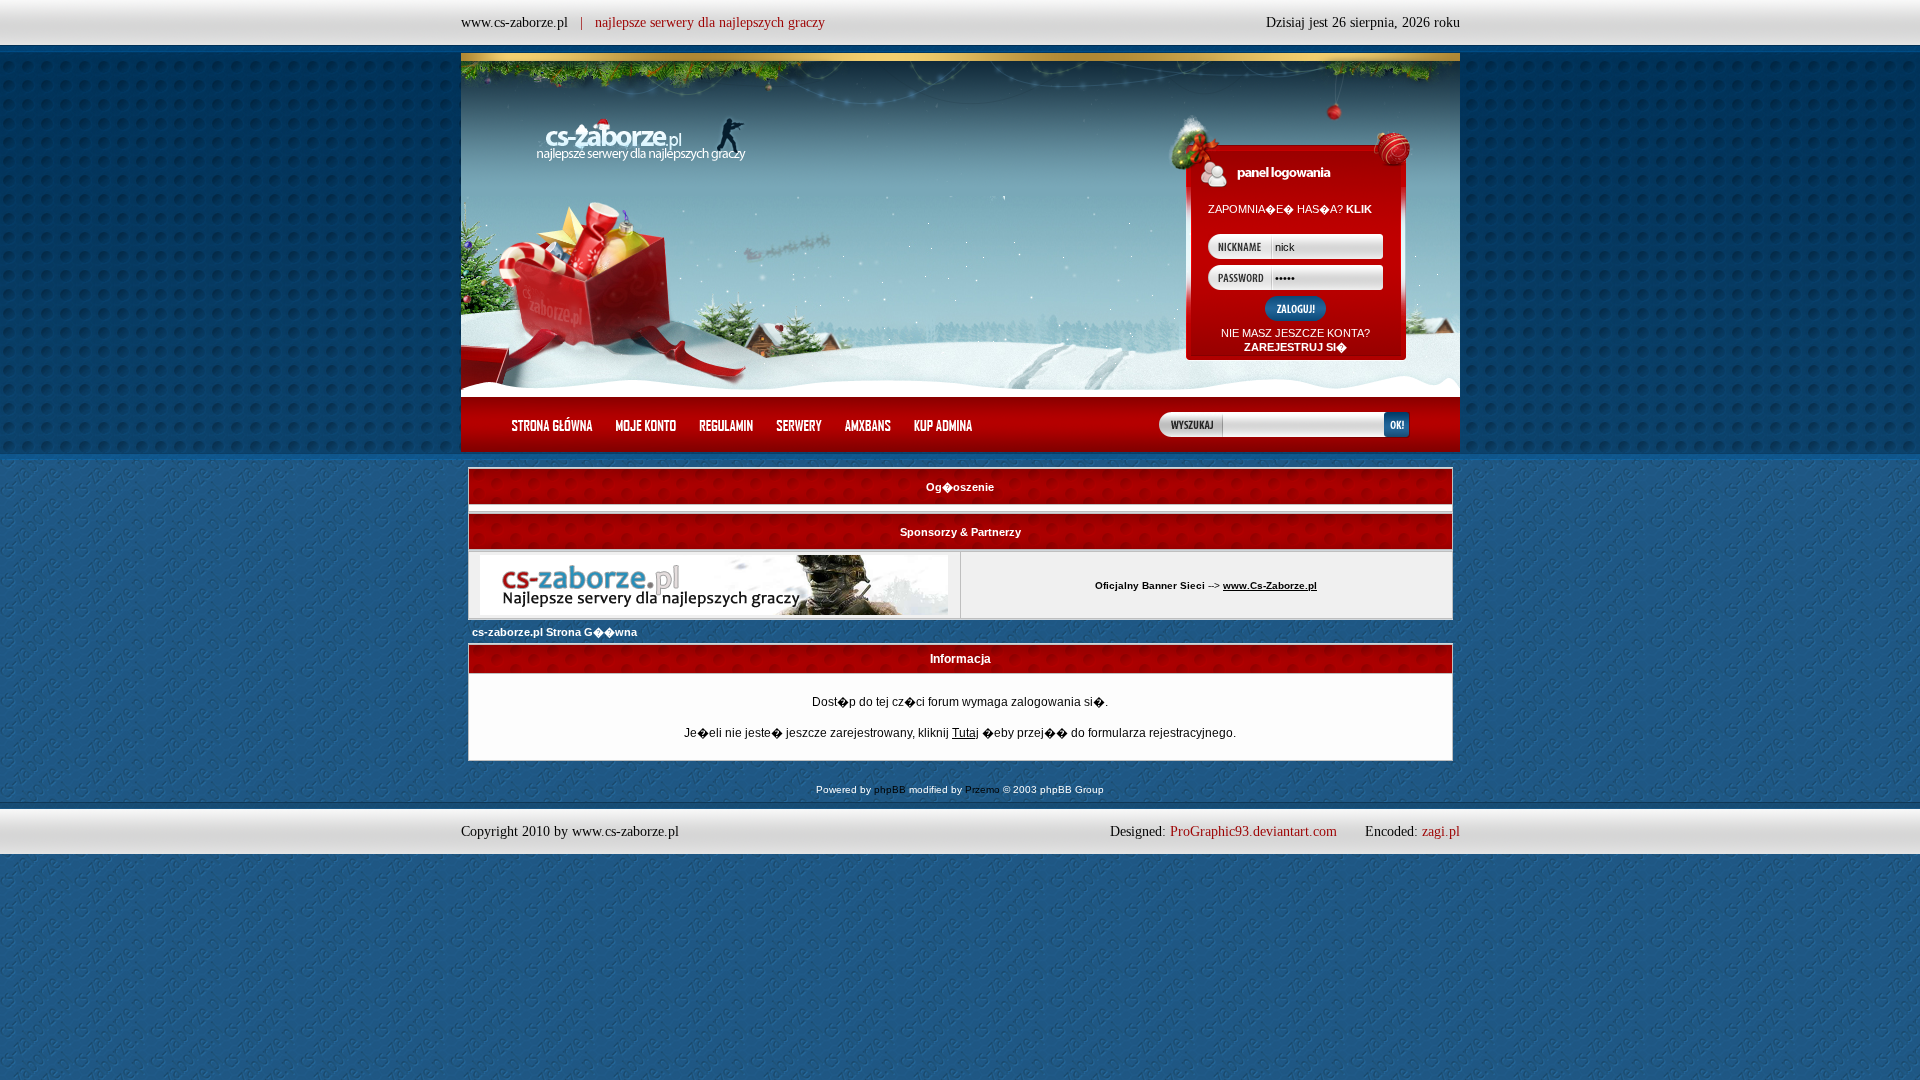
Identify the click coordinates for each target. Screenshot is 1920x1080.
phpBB (890, 789)
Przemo (982, 789)
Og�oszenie (960, 487)
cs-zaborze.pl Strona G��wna (554, 632)
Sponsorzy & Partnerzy (960, 532)
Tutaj (965, 733)
